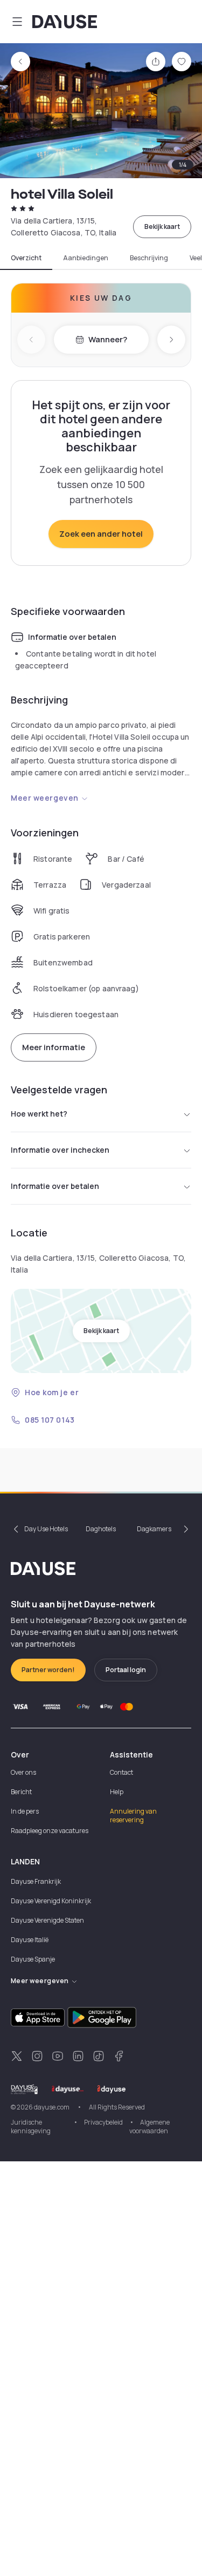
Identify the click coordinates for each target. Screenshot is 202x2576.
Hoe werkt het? (39, 1114)
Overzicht (26, 258)
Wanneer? (108, 339)
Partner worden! (48, 1670)
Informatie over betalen (55, 1186)
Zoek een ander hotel (101, 534)
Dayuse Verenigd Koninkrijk (51, 1901)
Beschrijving (149, 258)
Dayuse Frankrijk (36, 1881)
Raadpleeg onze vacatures (50, 1831)
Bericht (21, 1792)
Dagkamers (154, 1529)
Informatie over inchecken (60, 1150)
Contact (121, 1772)
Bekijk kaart (162, 227)
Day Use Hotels (46, 1529)
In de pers (25, 1811)
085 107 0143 (50, 1420)
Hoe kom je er (52, 1392)
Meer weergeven (45, 798)
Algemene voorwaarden (149, 2127)
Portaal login (126, 1670)
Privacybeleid (103, 2122)
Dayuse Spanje (33, 1959)
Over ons (23, 1772)
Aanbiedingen (86, 258)
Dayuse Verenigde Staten (47, 1920)
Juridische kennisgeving (31, 2127)
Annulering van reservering (133, 1816)
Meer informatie (54, 1047)
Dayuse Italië (30, 1940)
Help (117, 1792)
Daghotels (101, 1529)
